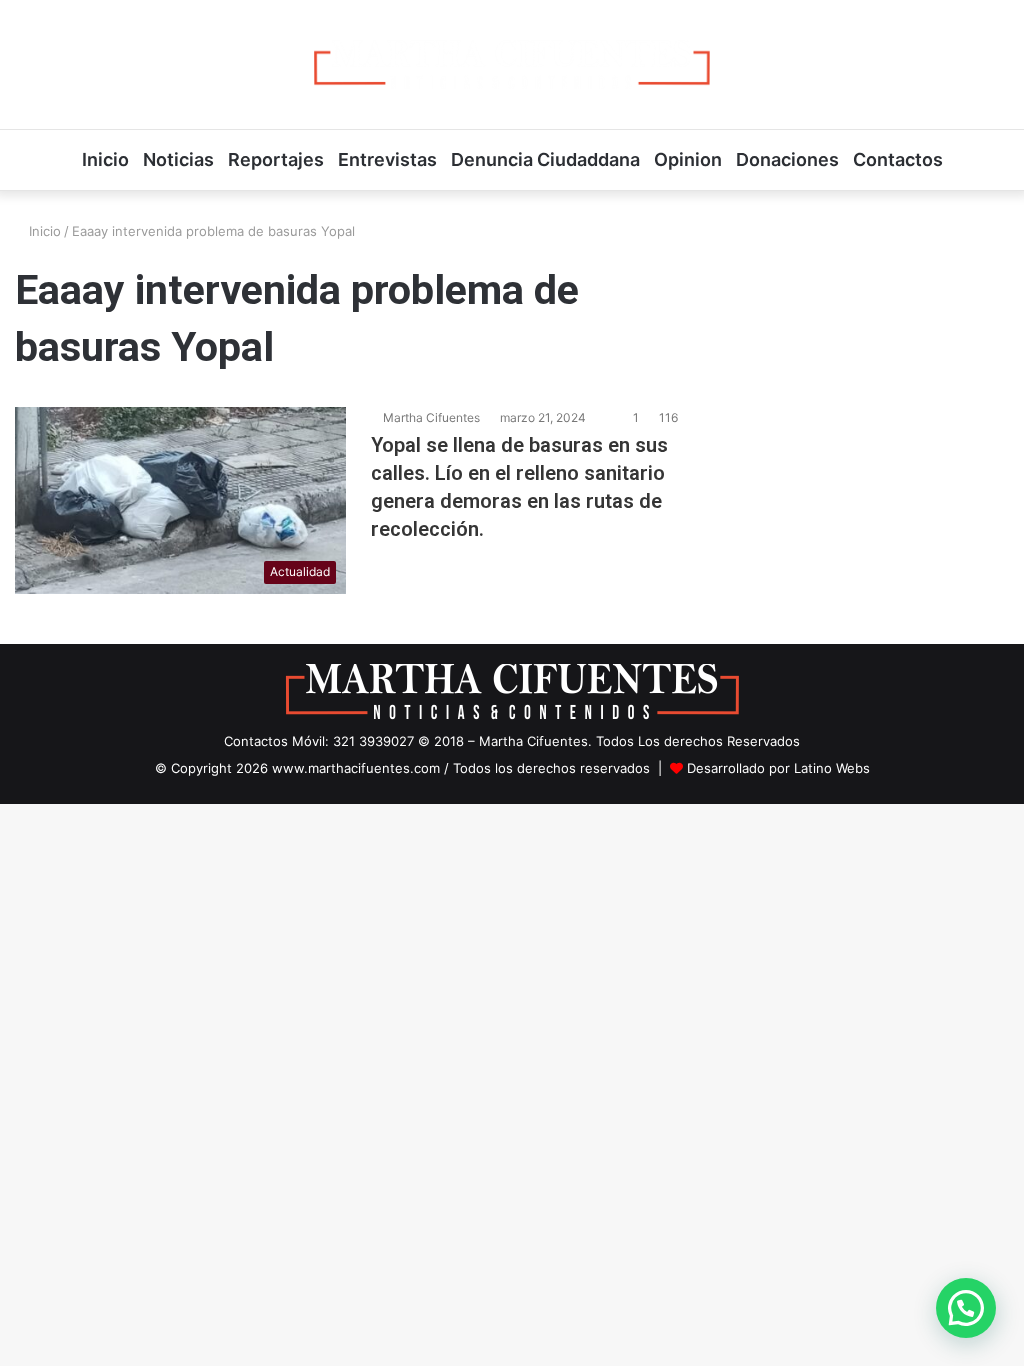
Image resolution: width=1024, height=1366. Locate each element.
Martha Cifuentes (431, 417)
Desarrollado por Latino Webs (778, 768)
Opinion (688, 159)
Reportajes (276, 159)
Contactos (898, 159)
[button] (966, 1308)
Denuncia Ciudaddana (545, 159)
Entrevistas (387, 159)
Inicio (105, 159)
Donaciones (787, 159)
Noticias (178, 159)
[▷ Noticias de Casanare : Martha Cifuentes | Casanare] (512, 64)
